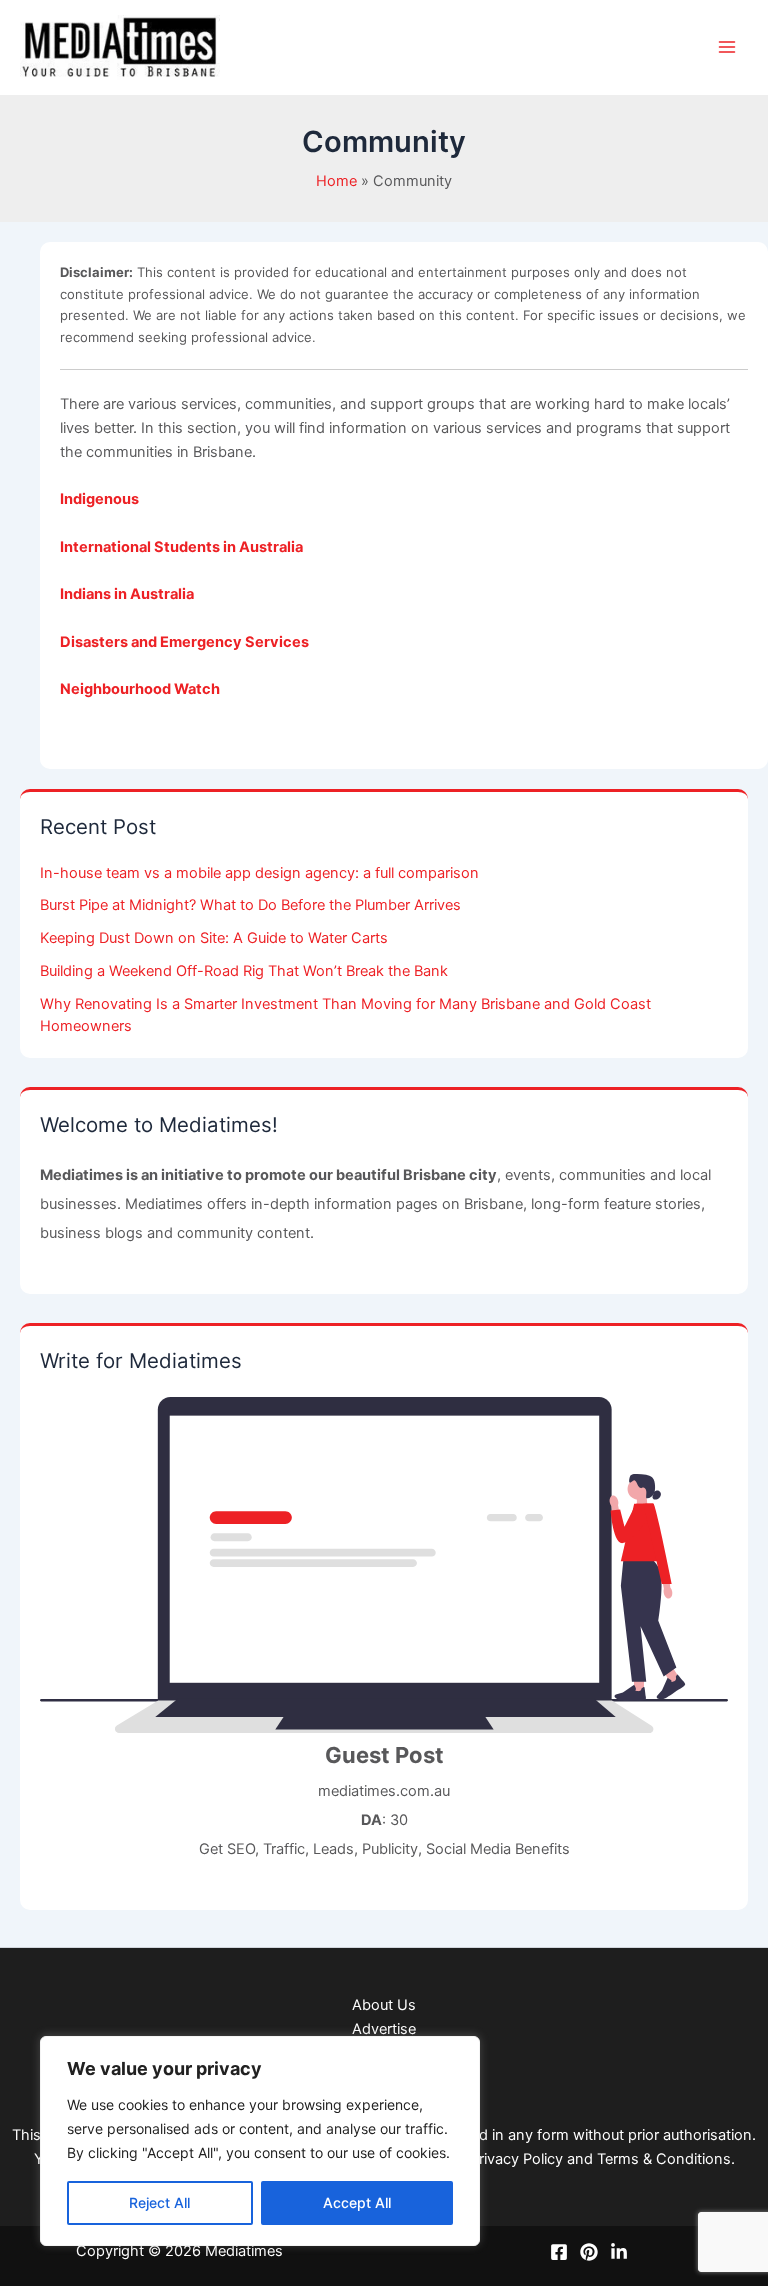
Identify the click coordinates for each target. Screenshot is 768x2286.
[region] (260, 2141)
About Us (384, 2005)
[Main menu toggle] (727, 48)
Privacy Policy (516, 2159)
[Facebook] (559, 2252)
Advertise (384, 2029)
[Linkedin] (619, 2252)
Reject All (159, 2202)
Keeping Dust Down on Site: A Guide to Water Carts (214, 938)
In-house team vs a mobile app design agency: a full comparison (259, 873)
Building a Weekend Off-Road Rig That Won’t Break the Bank (244, 971)
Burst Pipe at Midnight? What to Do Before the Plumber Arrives (250, 905)
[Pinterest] (589, 2252)
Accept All (357, 2202)
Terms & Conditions (664, 2159)
